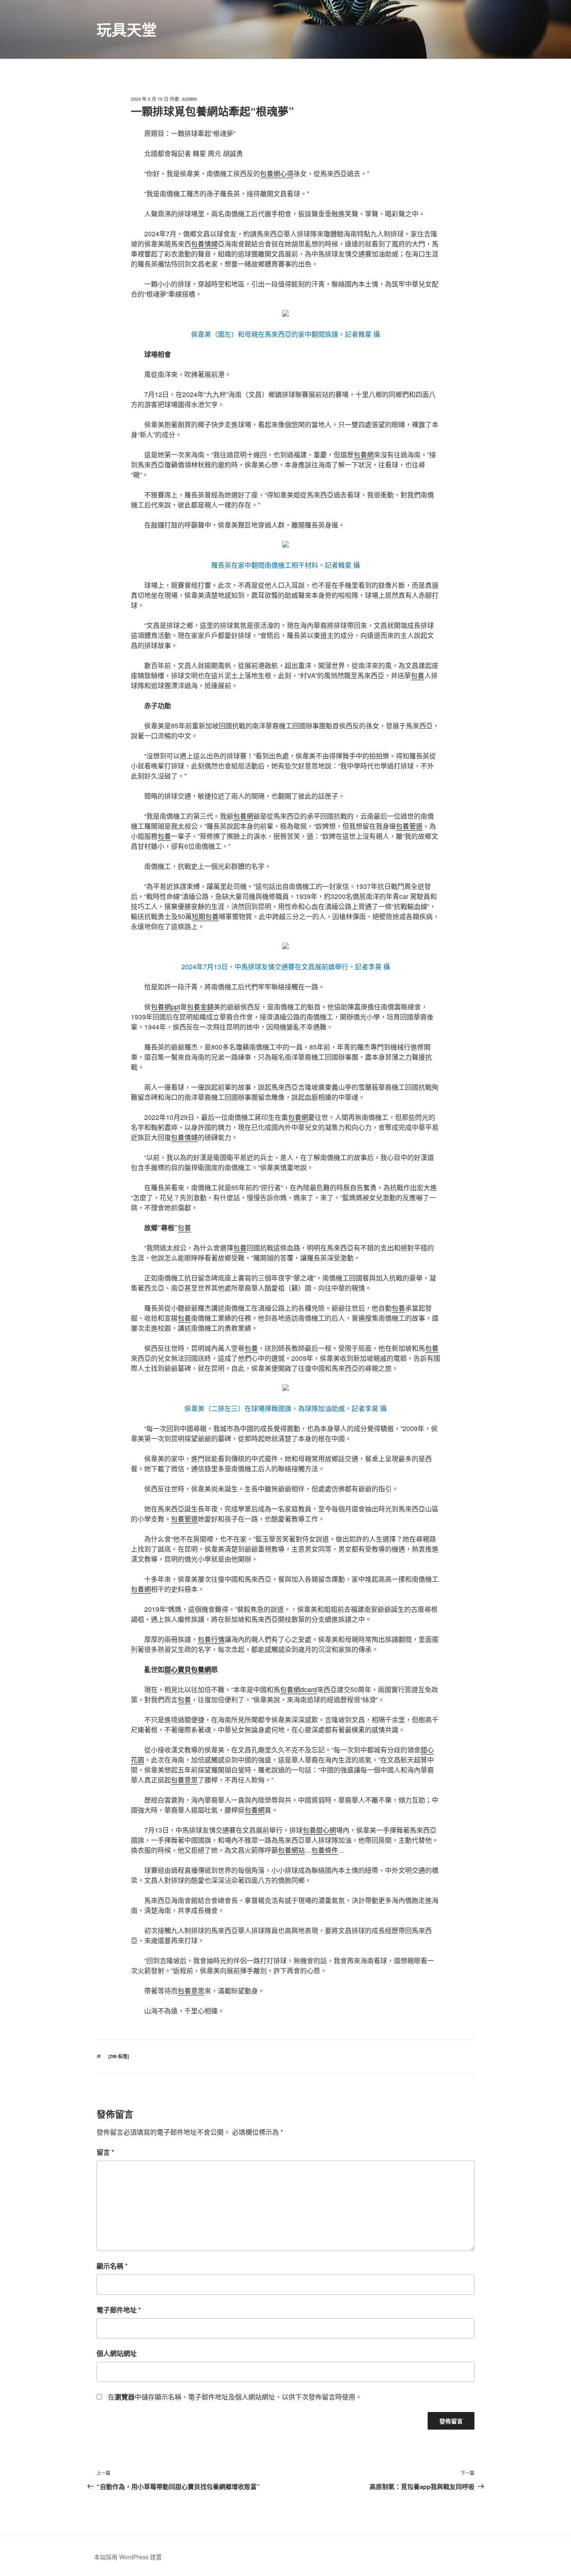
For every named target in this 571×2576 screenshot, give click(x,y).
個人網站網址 (117, 2353)
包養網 (364, 455)
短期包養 (205, 916)
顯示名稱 (112, 2266)
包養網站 (291, 1850)
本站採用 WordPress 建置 (128, 2557)
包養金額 (200, 1007)
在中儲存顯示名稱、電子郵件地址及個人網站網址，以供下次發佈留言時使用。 (235, 2397)
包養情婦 (204, 244)
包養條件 (325, 1850)
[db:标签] (119, 2056)
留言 (105, 2152)
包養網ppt (166, 1007)
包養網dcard (298, 1689)
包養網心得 (277, 173)
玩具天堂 (127, 29)
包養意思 (184, 1780)
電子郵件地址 (119, 2310)
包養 (418, 675)
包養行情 (211, 1639)
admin (189, 99)
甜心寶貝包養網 (188, 1669)
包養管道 (409, 826)
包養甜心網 (319, 1830)
